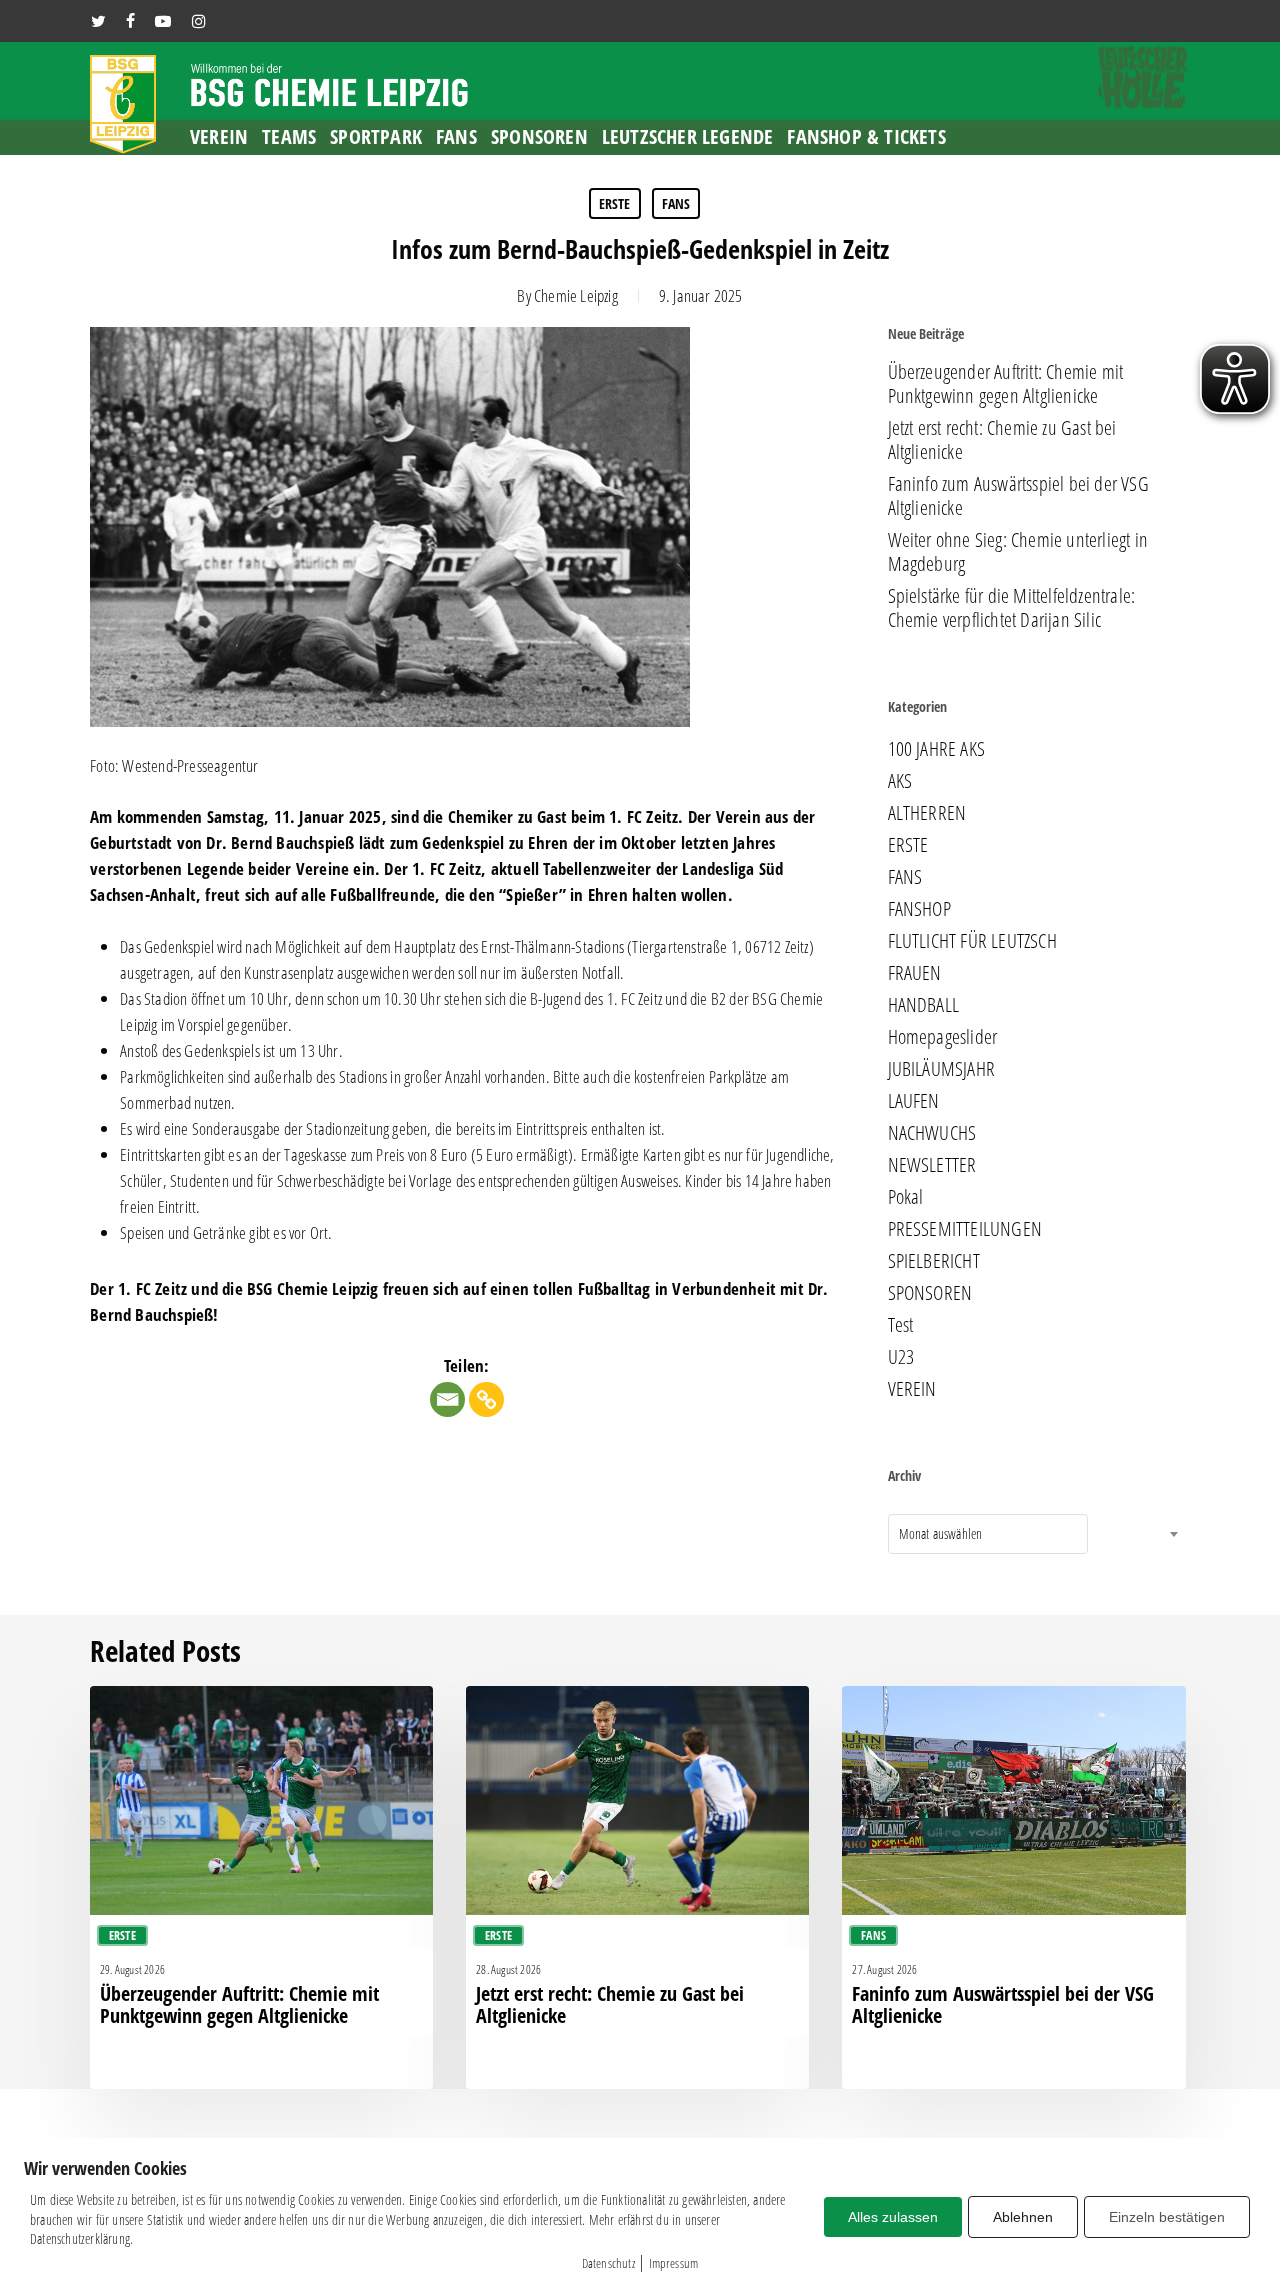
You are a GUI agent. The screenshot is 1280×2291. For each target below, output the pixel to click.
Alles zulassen (893, 2217)
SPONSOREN (930, 1293)
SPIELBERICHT (934, 1261)
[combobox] (988, 1534)
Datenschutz (608, 2263)
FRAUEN (915, 973)
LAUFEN (914, 1101)
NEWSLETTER (932, 1165)
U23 (901, 1357)
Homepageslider (943, 1037)
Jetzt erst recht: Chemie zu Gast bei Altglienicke (1002, 440)
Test (901, 1325)
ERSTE (615, 203)
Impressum (674, 2263)
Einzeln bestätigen (1167, 2217)
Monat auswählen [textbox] (941, 1533)
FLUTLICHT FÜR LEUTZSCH (972, 941)
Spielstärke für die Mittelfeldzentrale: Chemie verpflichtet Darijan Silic (1012, 608)
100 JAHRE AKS (937, 749)
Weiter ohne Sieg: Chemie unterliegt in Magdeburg (1018, 552)
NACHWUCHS (932, 1133)
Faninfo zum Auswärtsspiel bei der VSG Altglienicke (1018, 496)
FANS (676, 203)
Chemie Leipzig (576, 295)
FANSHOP (919, 909)
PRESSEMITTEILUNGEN (965, 1229)
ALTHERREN (927, 813)
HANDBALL (924, 1005)
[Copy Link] (486, 1399)
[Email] (447, 1399)
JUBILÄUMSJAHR (942, 1069)
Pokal (906, 1197)
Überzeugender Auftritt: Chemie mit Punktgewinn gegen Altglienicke (1006, 384)
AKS (900, 781)
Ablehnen (1023, 2217)
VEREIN (912, 1389)
